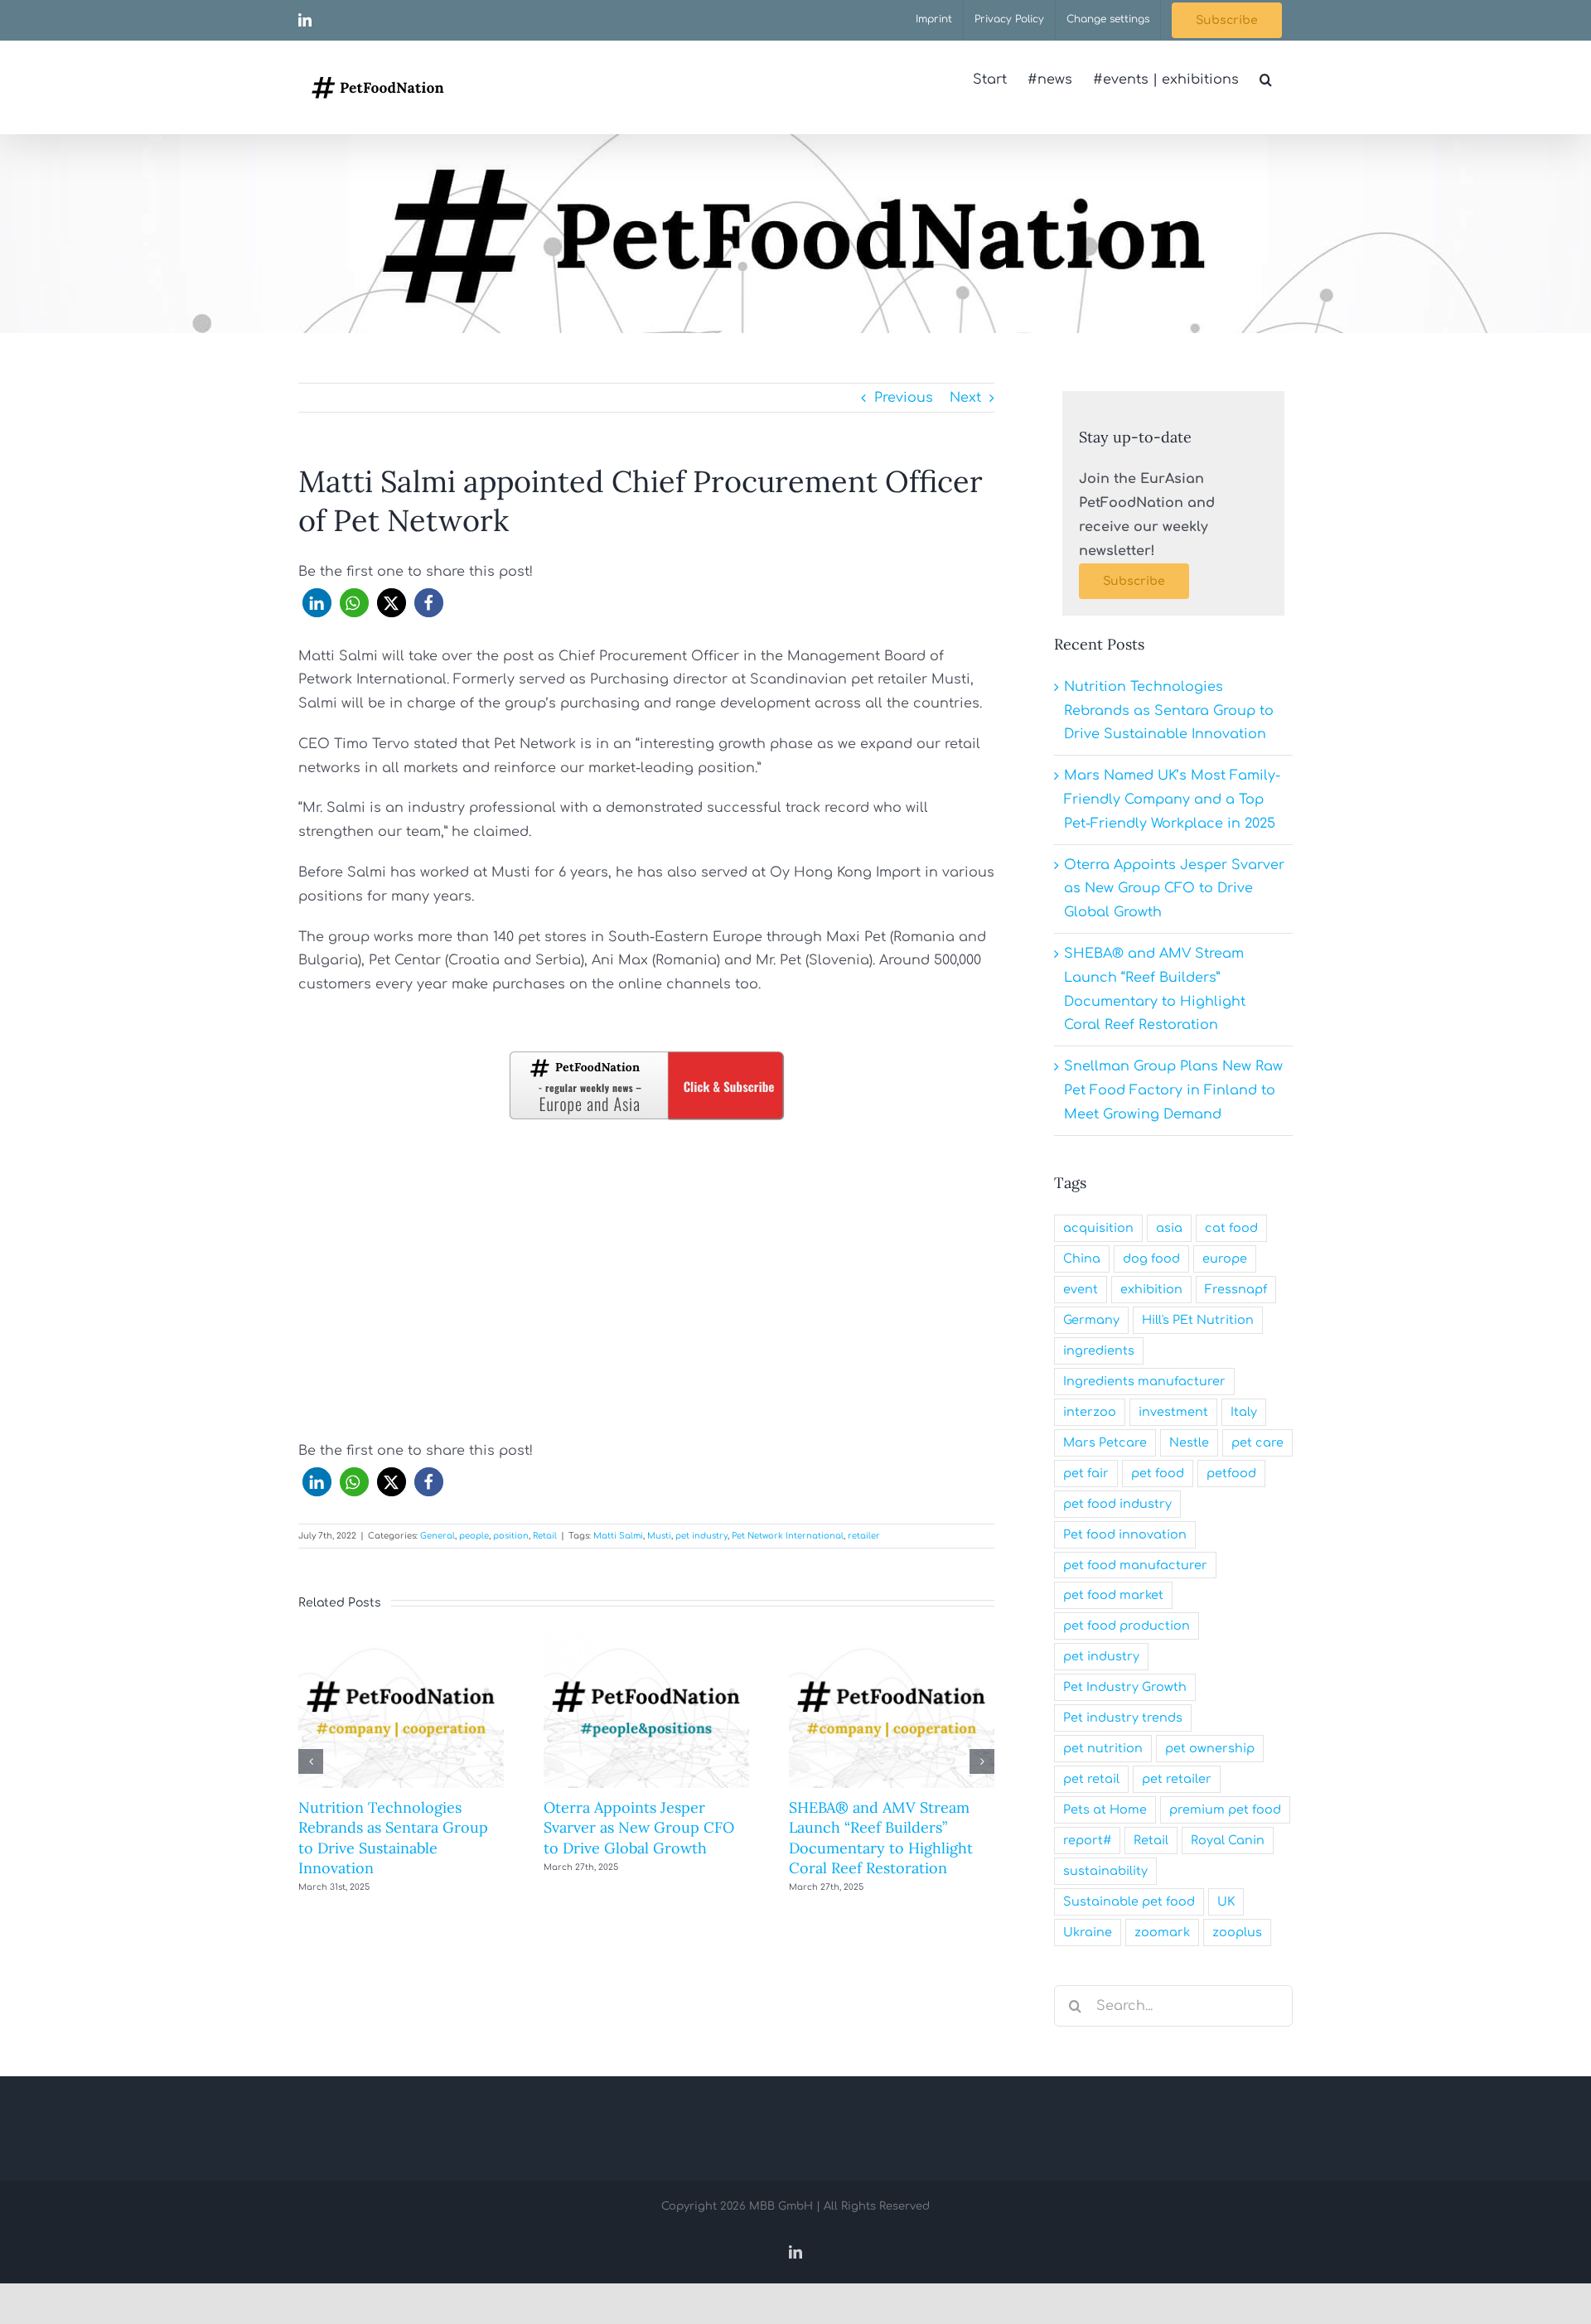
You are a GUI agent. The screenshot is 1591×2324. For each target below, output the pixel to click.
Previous (904, 398)
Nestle (1189, 1442)
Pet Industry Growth (1125, 1687)
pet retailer (1177, 1779)
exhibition (1151, 1289)
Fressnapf (1236, 1289)
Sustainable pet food (1129, 1901)
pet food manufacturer (1135, 1565)
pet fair (1086, 1473)
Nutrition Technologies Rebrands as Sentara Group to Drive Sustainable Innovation (393, 1838)
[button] (1266, 80)
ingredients (1099, 1350)
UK (1226, 1901)
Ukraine (1088, 1932)
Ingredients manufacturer (1144, 1381)
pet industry (701, 1536)
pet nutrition (1103, 1748)
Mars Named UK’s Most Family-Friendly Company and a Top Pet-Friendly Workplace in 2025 (1172, 800)
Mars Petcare (1105, 1442)
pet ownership (1210, 1748)
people (474, 1536)
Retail (545, 1536)
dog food (1151, 1259)
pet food (1158, 1473)
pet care (1257, 1442)
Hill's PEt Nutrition (1198, 1320)
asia (1169, 1228)
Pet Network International (788, 1536)
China (1082, 1259)
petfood (1231, 1473)
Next (965, 398)
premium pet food (1225, 1809)
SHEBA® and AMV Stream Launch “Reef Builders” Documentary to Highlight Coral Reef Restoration (881, 1838)
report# (1087, 1840)
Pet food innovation (1125, 1534)
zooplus (1237, 1932)
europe (1225, 1259)
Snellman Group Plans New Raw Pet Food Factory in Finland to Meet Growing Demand (1173, 1090)
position (511, 1536)
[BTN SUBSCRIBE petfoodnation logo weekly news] (646, 1055)
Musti (659, 1536)
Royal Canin (1228, 1840)
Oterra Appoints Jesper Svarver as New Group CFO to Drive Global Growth (639, 1828)
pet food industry (1117, 1504)
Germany (1091, 1320)
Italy (1244, 1412)
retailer (864, 1536)
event (1081, 1289)
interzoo (1090, 1412)
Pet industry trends (1123, 1718)
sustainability (1105, 1871)
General (438, 1536)
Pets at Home (1105, 1809)
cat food (1231, 1228)
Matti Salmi (618, 1536)
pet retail (1091, 1779)
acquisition (1098, 1228)
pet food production (1127, 1626)
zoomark (1162, 1932)
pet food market (1113, 1595)
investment (1173, 1412)
